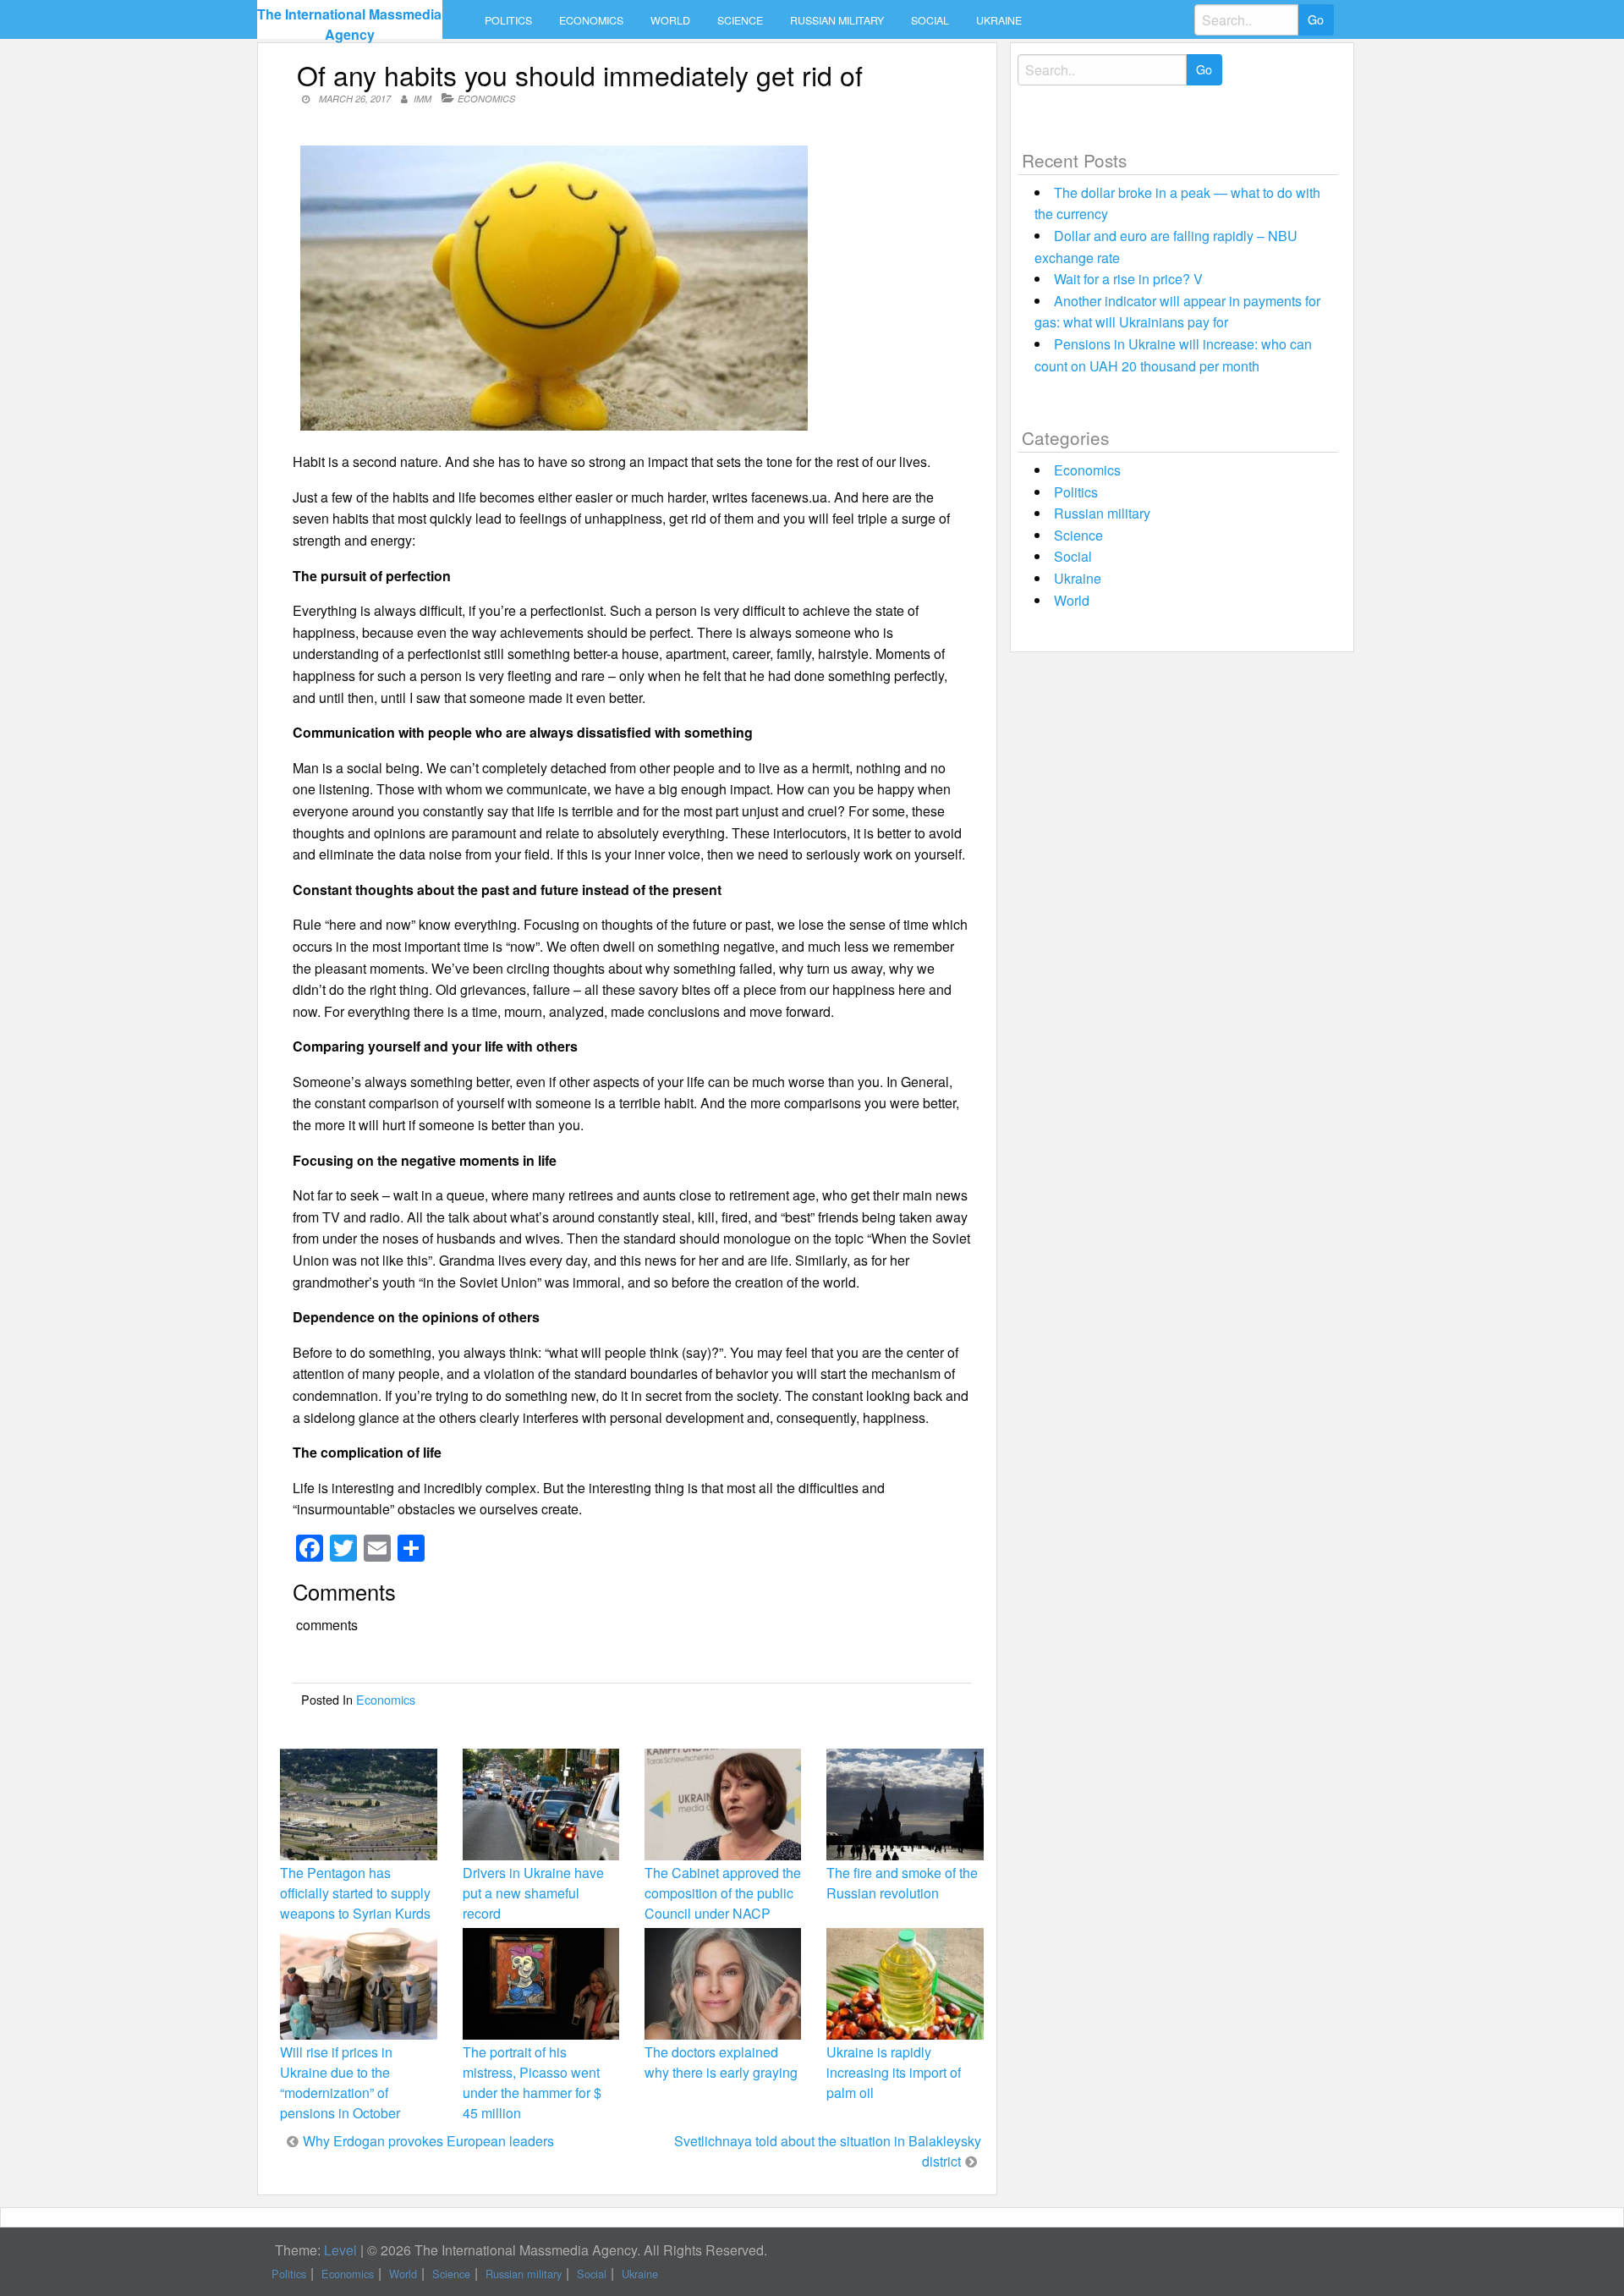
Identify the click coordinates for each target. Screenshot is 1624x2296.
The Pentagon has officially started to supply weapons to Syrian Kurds (355, 1893)
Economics (591, 20)
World (670, 20)
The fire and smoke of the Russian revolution (902, 1883)
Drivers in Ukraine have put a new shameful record (533, 1893)
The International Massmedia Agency (349, 24)
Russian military (837, 20)
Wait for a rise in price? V (1128, 279)
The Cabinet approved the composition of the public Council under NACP (723, 1893)
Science (740, 20)
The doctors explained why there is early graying (721, 2062)
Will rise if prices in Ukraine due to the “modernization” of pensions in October (340, 2083)
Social (930, 20)
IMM (422, 99)
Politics (508, 20)
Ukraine (999, 20)
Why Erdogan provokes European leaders (428, 2141)
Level (340, 2250)
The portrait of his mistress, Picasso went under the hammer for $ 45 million (532, 2083)
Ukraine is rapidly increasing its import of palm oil (894, 2072)
